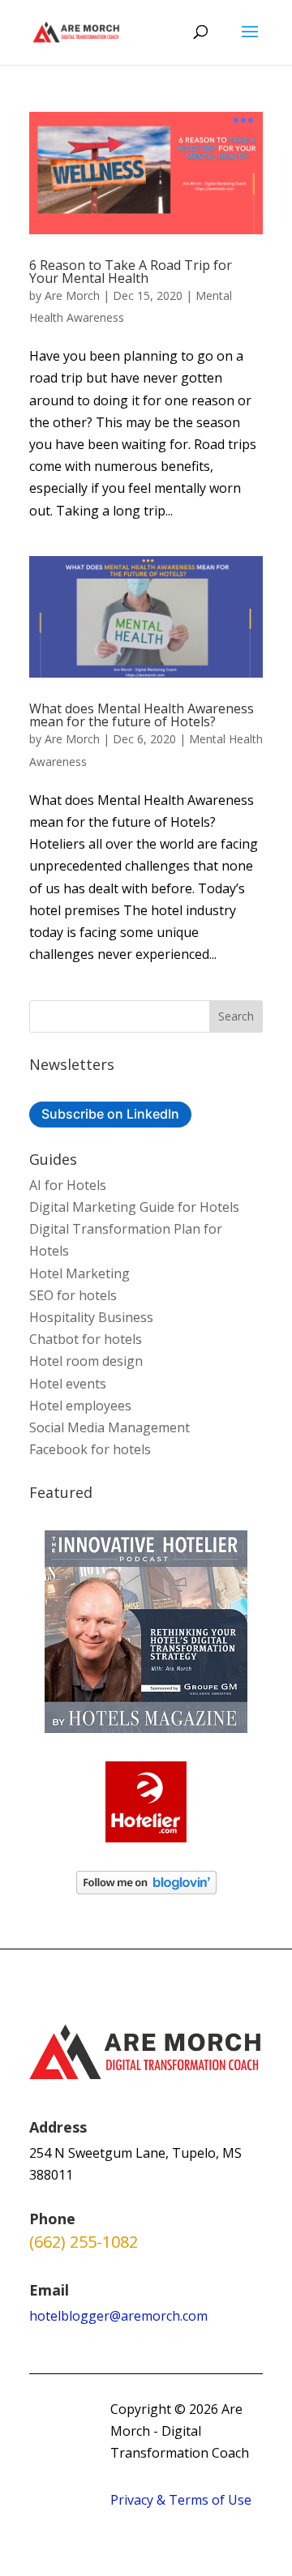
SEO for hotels (73, 1295)
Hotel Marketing (79, 1273)
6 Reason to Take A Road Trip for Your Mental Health (131, 272)
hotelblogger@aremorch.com (118, 2316)
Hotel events (68, 1384)
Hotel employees (80, 1406)
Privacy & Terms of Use (181, 2500)
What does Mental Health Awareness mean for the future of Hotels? (142, 715)
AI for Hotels (68, 1185)
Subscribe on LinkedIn (110, 1114)
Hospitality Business (91, 1317)
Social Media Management (109, 1427)
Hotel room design (86, 1361)
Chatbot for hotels (86, 1339)
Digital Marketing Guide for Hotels (134, 1207)
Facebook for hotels (90, 1449)
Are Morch (72, 295)
